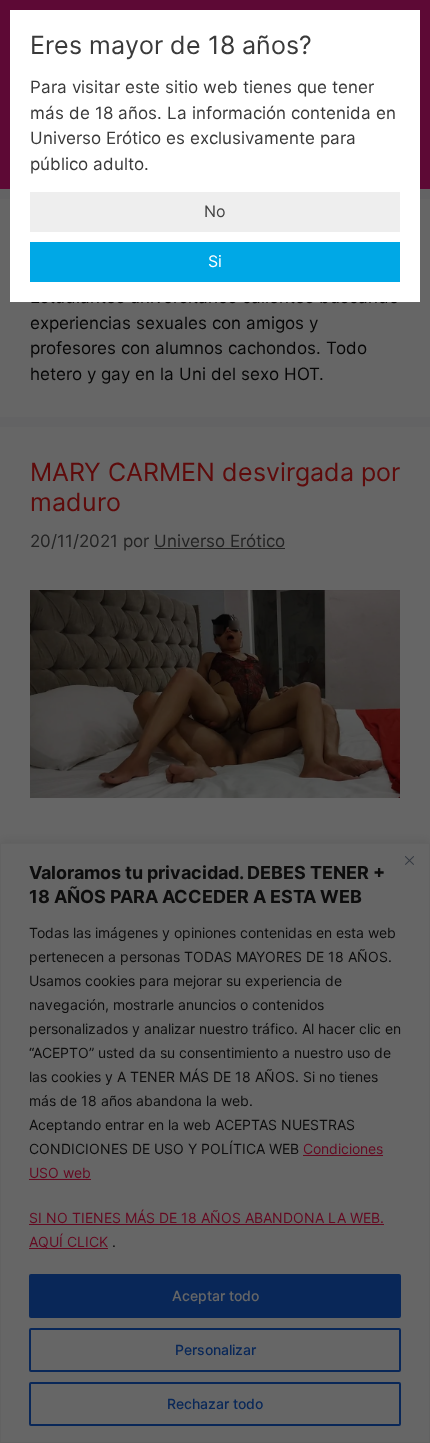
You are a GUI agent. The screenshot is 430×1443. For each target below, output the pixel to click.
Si (215, 261)
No (215, 211)
